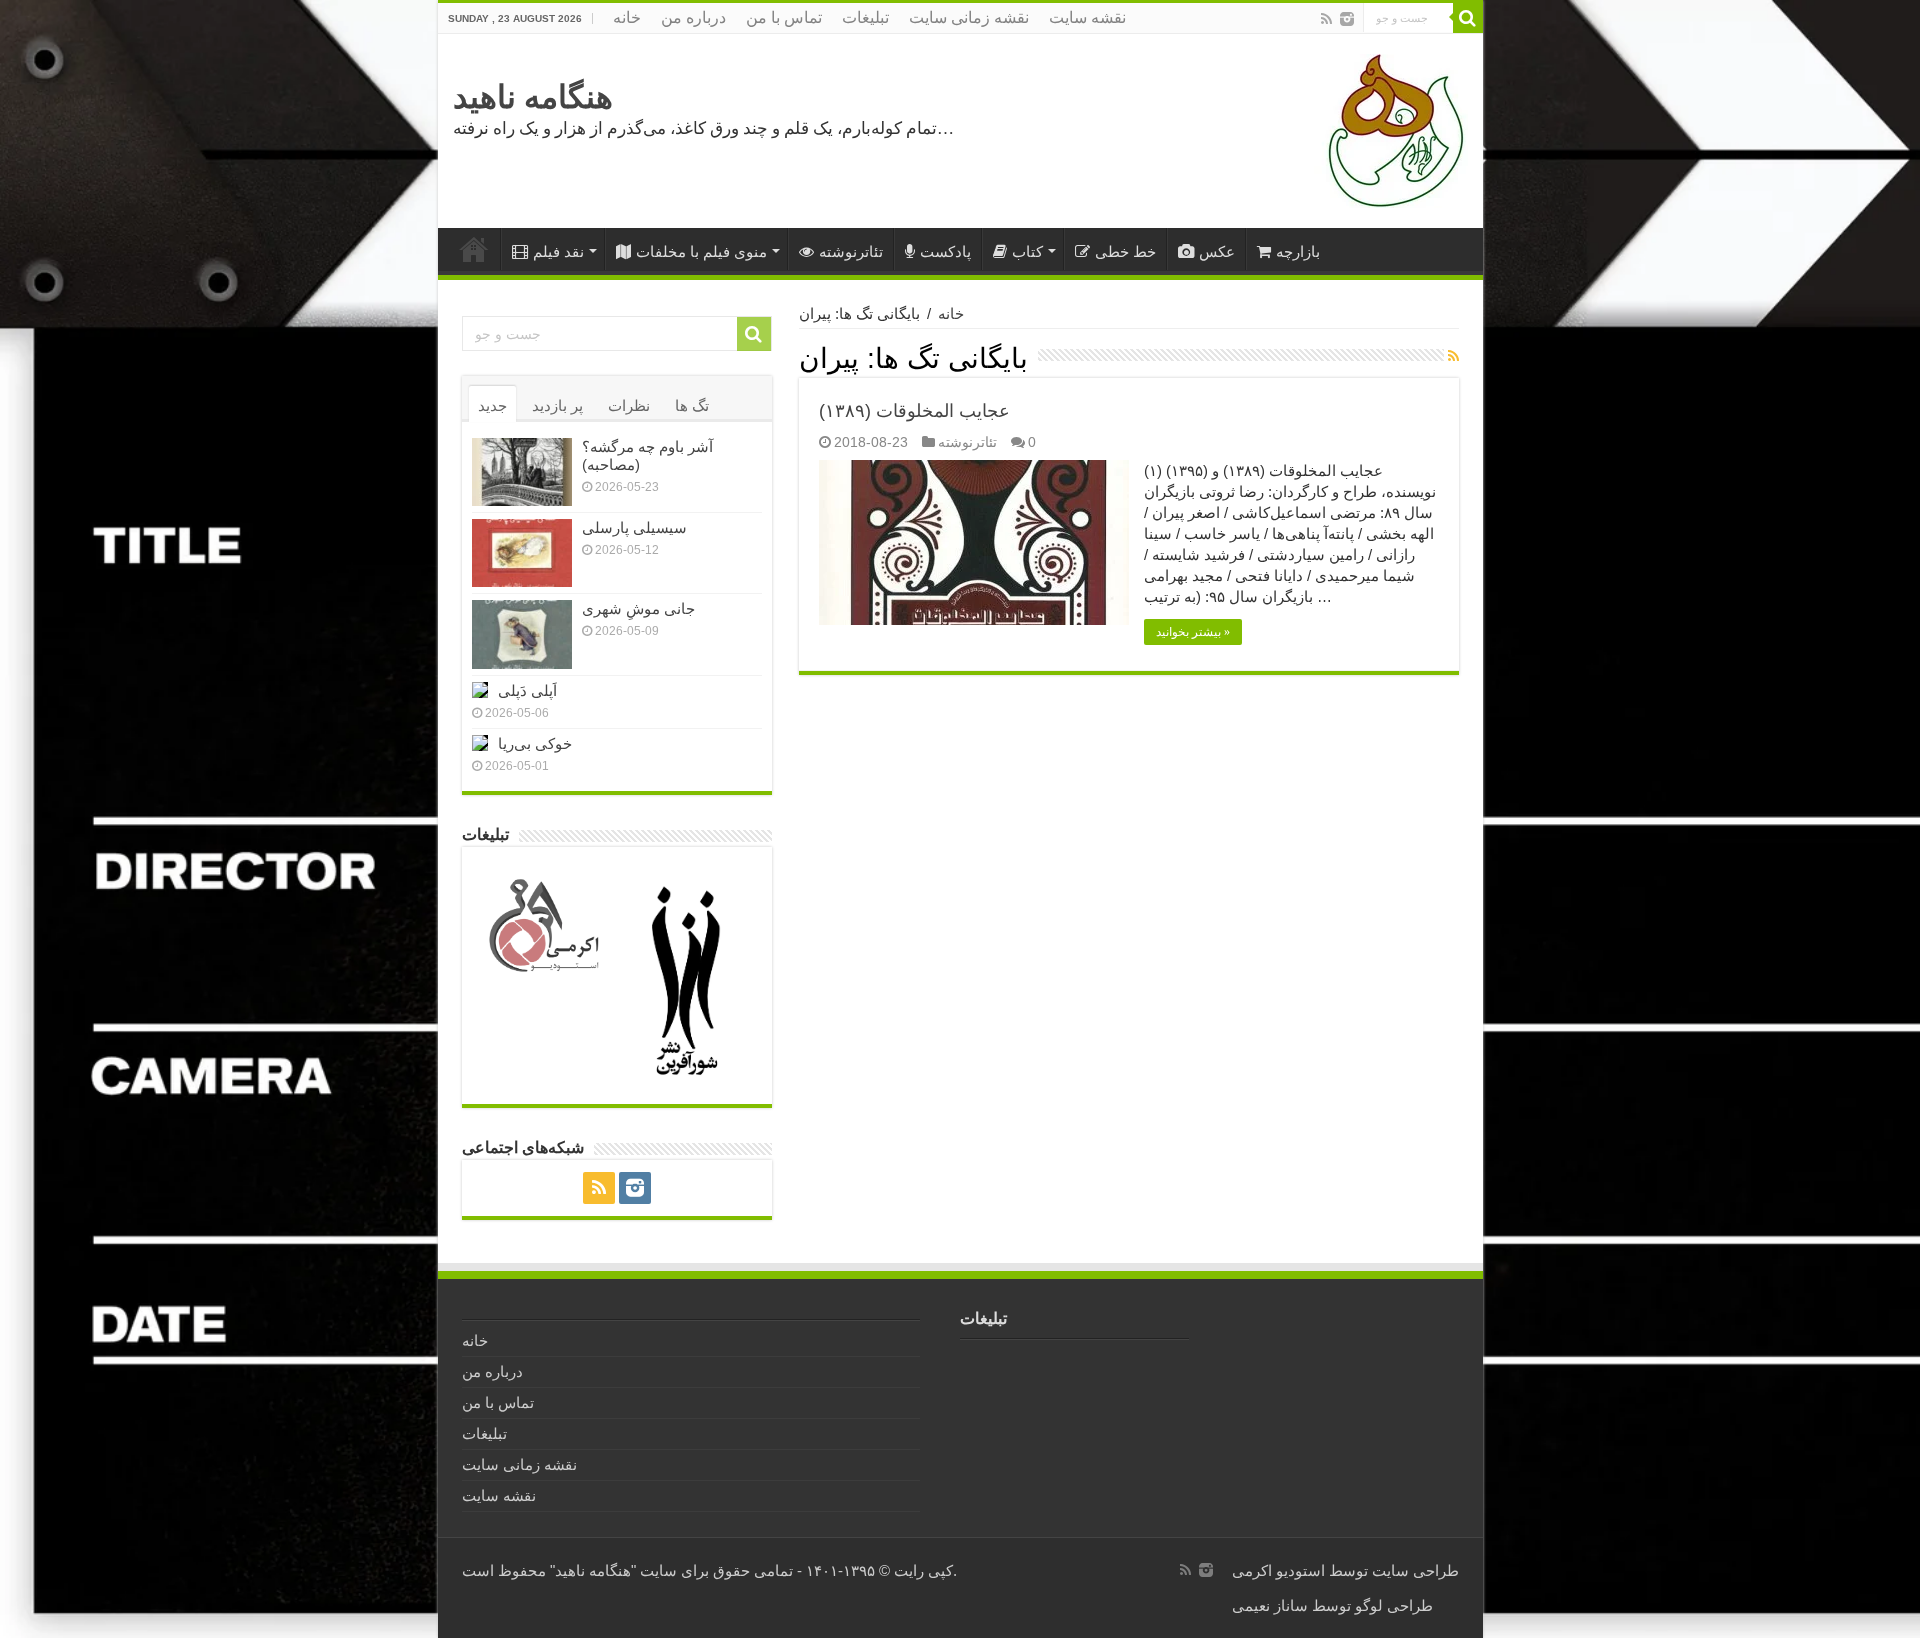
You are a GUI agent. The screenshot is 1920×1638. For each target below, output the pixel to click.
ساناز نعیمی (1270, 1605)
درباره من (693, 17)
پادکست (945, 251)
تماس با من (784, 17)
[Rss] (1326, 19)
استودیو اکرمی (1278, 1570)
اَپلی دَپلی (527, 690)
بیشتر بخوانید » (1193, 632)
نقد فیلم (558, 251)
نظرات (629, 405)
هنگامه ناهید (533, 97)
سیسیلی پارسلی (634, 527)
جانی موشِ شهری (638, 608)
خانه (627, 17)
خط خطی (1125, 251)
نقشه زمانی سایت (969, 17)
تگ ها (692, 405)
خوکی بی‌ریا (535, 743)
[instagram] (1347, 19)
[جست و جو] (1468, 18)
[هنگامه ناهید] (1391, 129)
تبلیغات (865, 17)
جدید (492, 405)
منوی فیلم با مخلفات (701, 251)
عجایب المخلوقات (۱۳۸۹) (914, 411)
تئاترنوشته (851, 251)
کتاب (1027, 251)
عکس (1217, 251)
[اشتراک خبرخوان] (1453, 356)
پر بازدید (557, 405)
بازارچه (1298, 251)
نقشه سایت (1087, 17)
